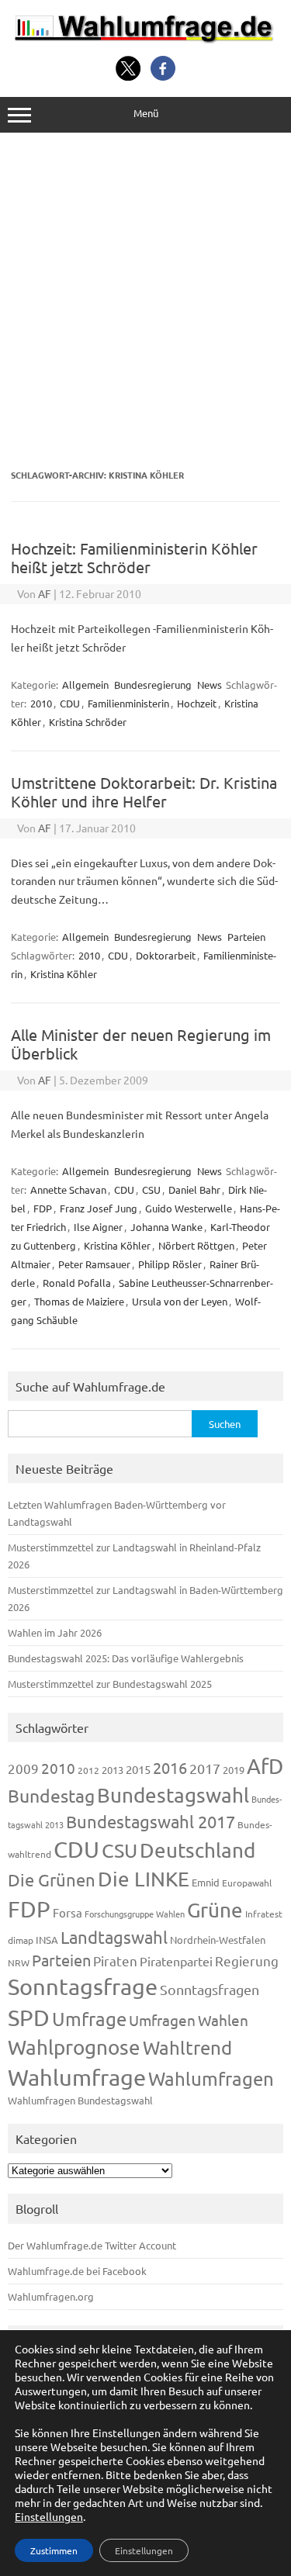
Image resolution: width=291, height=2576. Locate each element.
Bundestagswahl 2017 (151, 1821)
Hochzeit (197, 703)
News (210, 685)
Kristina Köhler (64, 974)
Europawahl (247, 1883)
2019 (234, 1770)
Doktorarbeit (166, 955)
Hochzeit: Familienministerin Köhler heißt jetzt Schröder (134, 557)
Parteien (246, 937)
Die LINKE (144, 1879)
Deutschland (197, 1850)
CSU (151, 1189)
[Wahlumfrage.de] (145, 39)
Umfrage (89, 2019)
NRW (19, 1962)
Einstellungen (49, 2516)
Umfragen (162, 2020)
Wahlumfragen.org (51, 2296)
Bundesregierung (153, 685)
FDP (43, 1208)
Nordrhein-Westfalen (218, 1940)
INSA (47, 1940)
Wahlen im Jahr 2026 (55, 1632)
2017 (205, 1768)
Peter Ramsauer (94, 1264)
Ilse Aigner (98, 1227)
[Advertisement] (145, 301)
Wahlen (223, 2020)
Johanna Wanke (166, 1227)
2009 (23, 1768)
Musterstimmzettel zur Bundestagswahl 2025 (110, 1684)
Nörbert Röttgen (196, 1245)
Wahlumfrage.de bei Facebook (77, 2271)
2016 (170, 1767)
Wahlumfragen (211, 2078)
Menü (146, 113)
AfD (265, 1766)
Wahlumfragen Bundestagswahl (80, 2100)
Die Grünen (52, 1879)
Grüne (215, 1910)
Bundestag (51, 1795)
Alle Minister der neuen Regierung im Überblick (141, 1044)
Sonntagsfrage (83, 1986)
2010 (41, 703)
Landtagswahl (114, 1937)
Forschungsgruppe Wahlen (135, 1914)
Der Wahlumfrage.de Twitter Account (92, 2245)
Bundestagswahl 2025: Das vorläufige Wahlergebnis (126, 1658)
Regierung (247, 1961)
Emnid (206, 1882)
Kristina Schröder (88, 722)
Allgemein (85, 685)
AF (45, 593)
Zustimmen (54, 2550)
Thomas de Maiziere (79, 1301)
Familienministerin (128, 703)
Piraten (115, 1961)
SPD (29, 2018)
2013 (113, 1770)
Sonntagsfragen (210, 1989)
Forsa (68, 1912)
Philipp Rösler (170, 1264)
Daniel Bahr (194, 1189)
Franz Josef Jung (99, 1208)
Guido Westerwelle (189, 1208)
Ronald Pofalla (77, 1283)
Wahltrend (187, 2047)
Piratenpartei (176, 1961)
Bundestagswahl (173, 1795)
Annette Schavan (68, 1189)
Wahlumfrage (77, 2077)
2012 (88, 1770)
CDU (70, 703)
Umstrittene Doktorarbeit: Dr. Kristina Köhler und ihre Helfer (144, 792)
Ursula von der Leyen (180, 1301)
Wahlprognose (74, 2047)
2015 (138, 1769)
